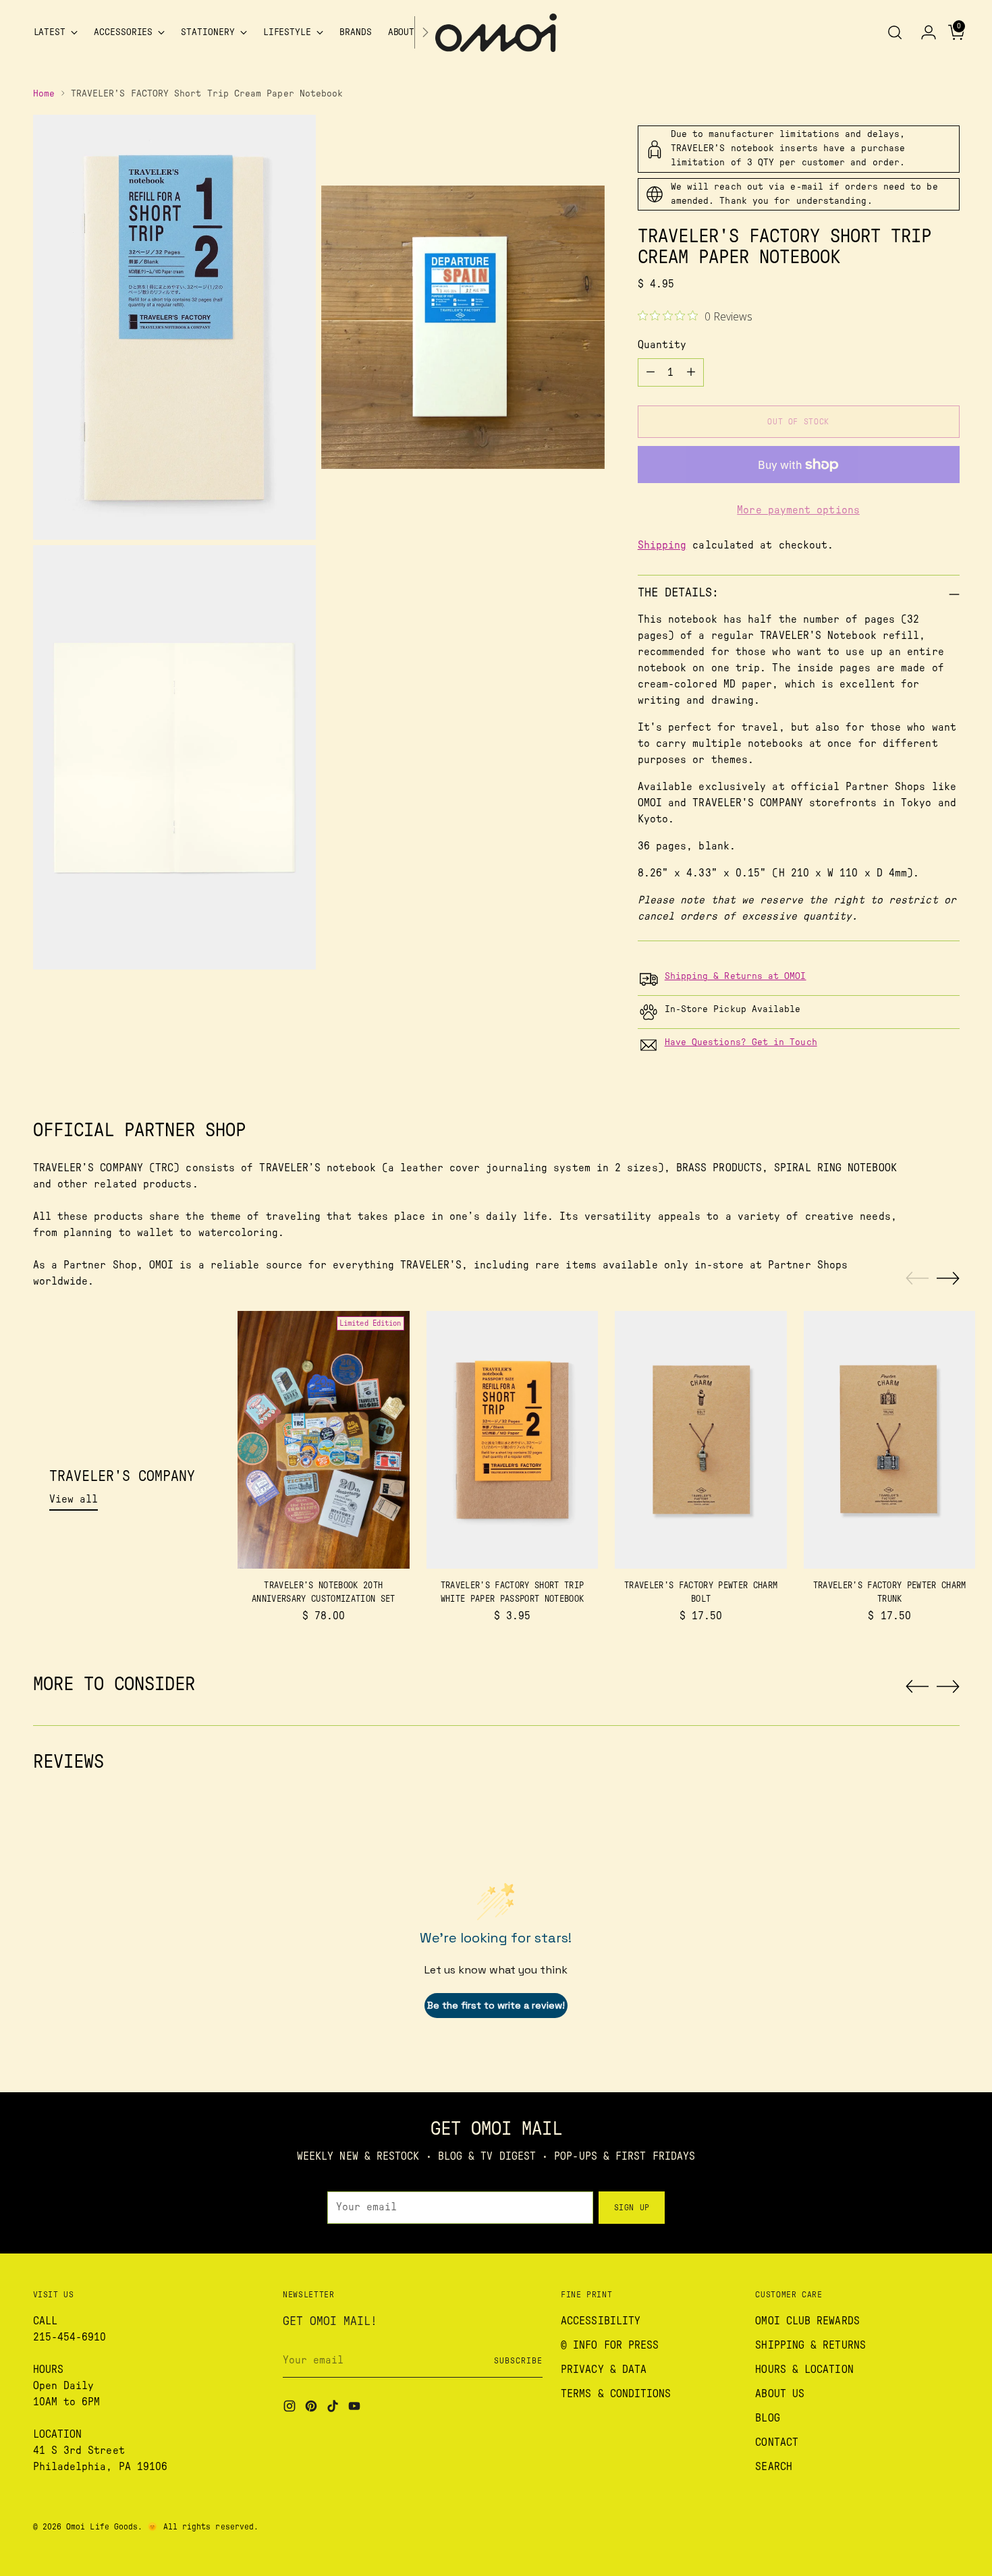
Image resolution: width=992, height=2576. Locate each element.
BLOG (767, 2418)
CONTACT (777, 2442)
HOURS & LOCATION (804, 2370)
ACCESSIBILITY (601, 2321)
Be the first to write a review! (496, 2005)
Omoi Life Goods (102, 2527)
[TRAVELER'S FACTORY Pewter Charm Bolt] (701, 1440)
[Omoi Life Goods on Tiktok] (334, 2408)
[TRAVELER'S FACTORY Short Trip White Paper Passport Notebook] (513, 1440)
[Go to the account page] (923, 32)
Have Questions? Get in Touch (741, 1042)
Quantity (662, 345)
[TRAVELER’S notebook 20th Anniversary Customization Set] (324, 1440)
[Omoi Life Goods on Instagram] (291, 2408)
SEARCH (773, 2467)
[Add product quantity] (691, 372)
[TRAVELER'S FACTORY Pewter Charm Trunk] (890, 1440)
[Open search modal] (895, 32)
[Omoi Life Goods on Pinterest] (312, 2408)
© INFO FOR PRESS (610, 2345)
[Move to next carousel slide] (948, 1278)
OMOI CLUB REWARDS (807, 2321)
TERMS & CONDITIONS (616, 2394)
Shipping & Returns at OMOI (736, 976)
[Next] (425, 33)
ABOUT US (780, 2394)
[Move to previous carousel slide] (917, 1279)
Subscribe (518, 2361)
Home (44, 94)
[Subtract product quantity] (651, 372)
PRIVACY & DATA (604, 2370)
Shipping (662, 545)
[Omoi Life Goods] (496, 33)
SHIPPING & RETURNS (810, 2345)
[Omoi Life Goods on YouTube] (356, 2408)
